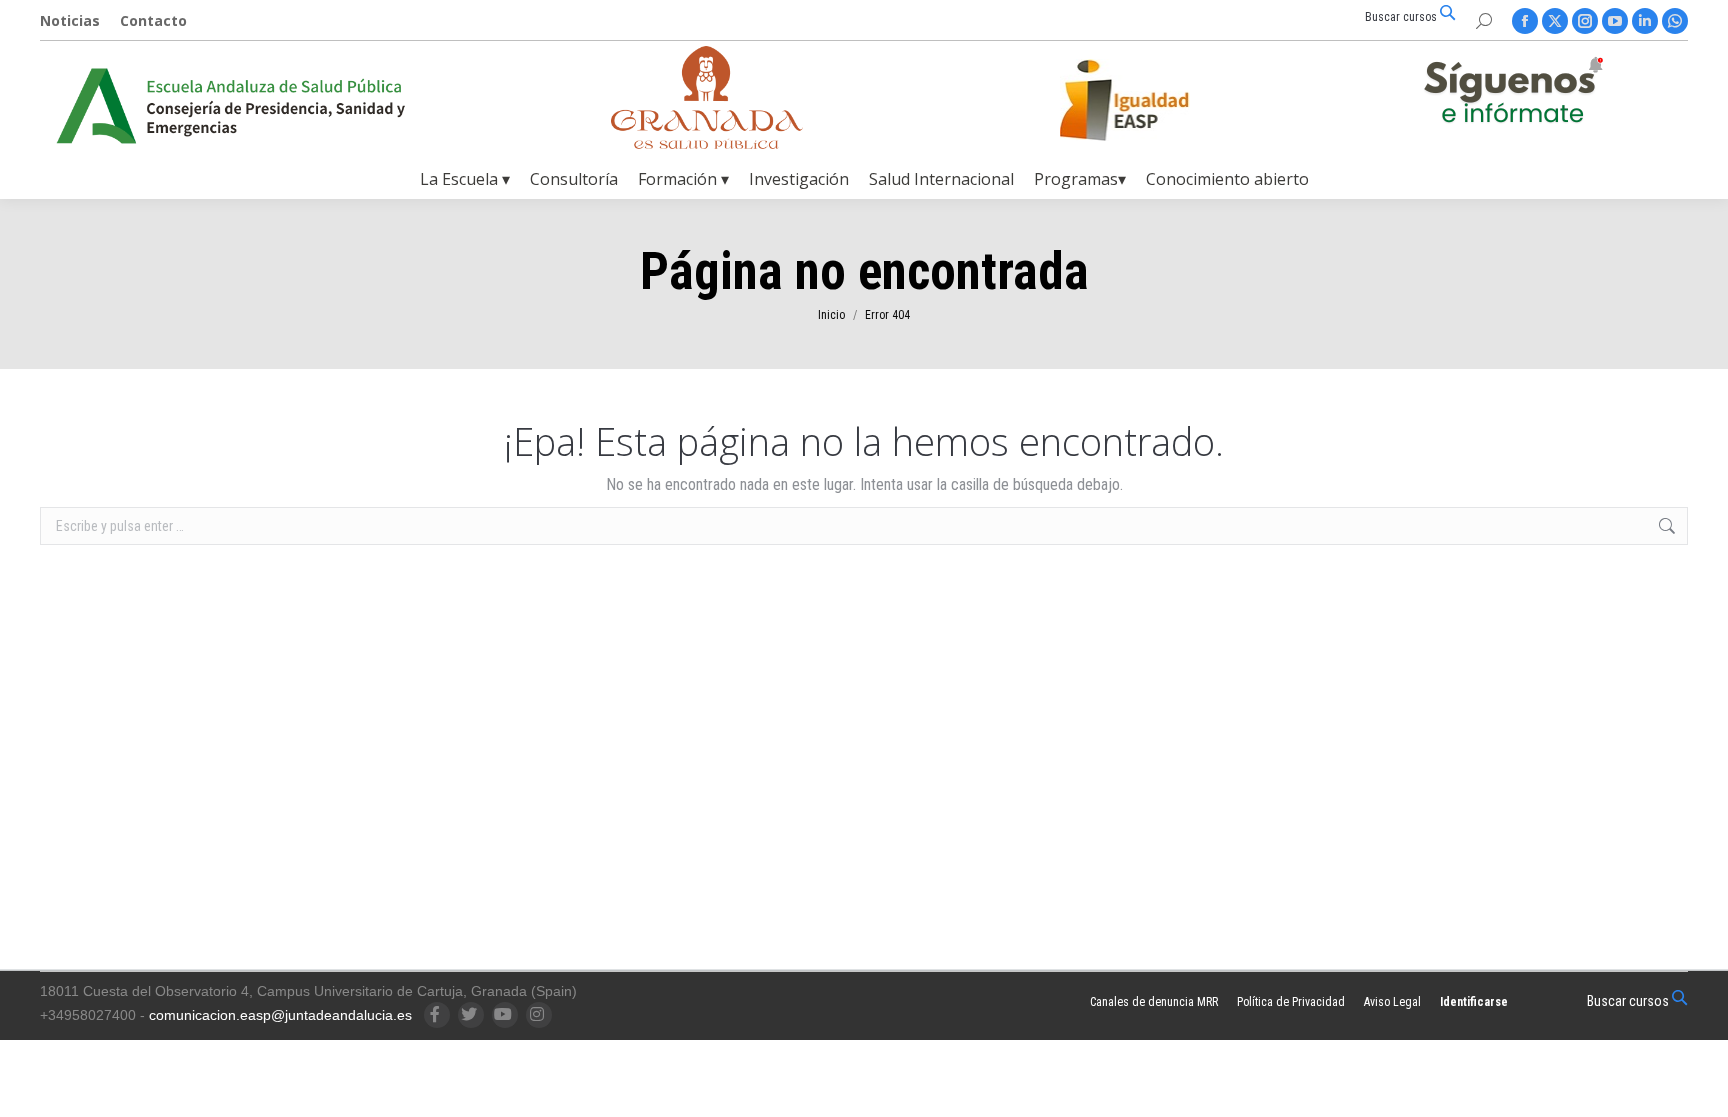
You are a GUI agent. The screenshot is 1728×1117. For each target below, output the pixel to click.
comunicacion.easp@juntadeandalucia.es (280, 1015)
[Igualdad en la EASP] (1156, 100)
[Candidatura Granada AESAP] (707, 143)
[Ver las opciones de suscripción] (1513, 94)
